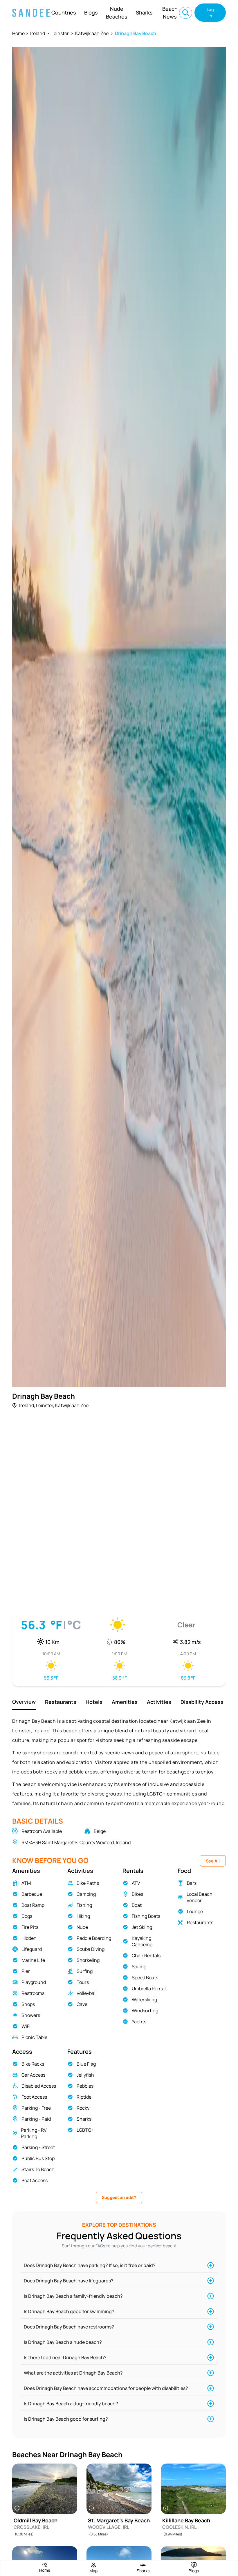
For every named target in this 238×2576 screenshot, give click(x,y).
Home (18, 33)
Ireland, (27, 1405)
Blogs (91, 12)
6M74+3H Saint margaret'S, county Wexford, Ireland (76, 1842)
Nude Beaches (117, 13)
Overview (24, 1702)
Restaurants (61, 1702)
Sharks (144, 12)
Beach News (170, 13)
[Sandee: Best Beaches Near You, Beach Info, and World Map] (31, 13)
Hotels (94, 1702)
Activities (159, 1702)
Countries (64, 12)
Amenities (125, 1702)
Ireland (38, 33)
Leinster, (45, 1405)
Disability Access (202, 1702)
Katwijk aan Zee (92, 33)
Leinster (60, 33)
